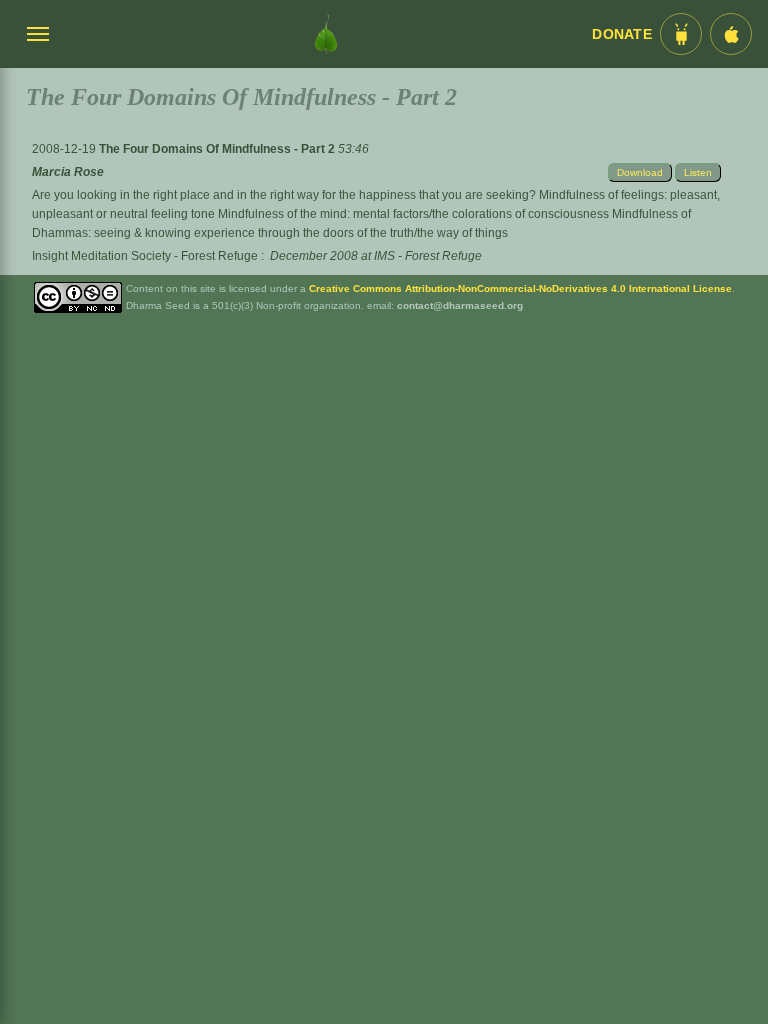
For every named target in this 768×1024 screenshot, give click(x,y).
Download (640, 172)
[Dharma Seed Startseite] (326, 34)
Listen (698, 172)
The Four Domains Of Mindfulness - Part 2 (218, 149)
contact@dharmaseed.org (460, 305)
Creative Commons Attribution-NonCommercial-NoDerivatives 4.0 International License (520, 288)
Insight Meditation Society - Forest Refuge (145, 256)
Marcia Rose (68, 172)
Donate (622, 34)
